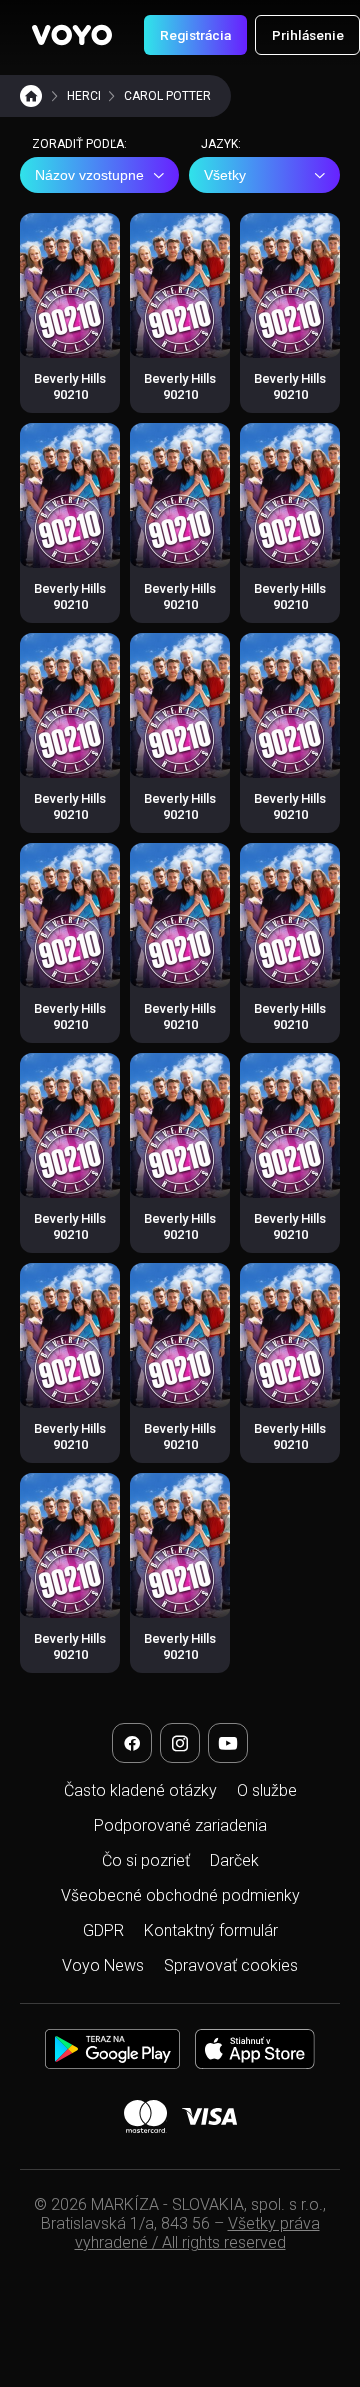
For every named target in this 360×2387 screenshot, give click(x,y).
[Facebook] (132, 1743)
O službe (267, 1790)
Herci (84, 96)
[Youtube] (228, 1743)
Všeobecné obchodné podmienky (180, 1895)
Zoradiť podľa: (79, 144)
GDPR (103, 1930)
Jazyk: (221, 144)
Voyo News (103, 1965)
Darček (234, 1860)
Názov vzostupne (89, 175)
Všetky (225, 175)
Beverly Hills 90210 (70, 386)
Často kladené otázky (140, 1790)
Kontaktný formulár (211, 1930)
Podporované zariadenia (180, 1825)
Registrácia (195, 35)
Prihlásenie (308, 35)
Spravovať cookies (231, 1965)
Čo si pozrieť (146, 1860)
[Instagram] (180, 1743)
